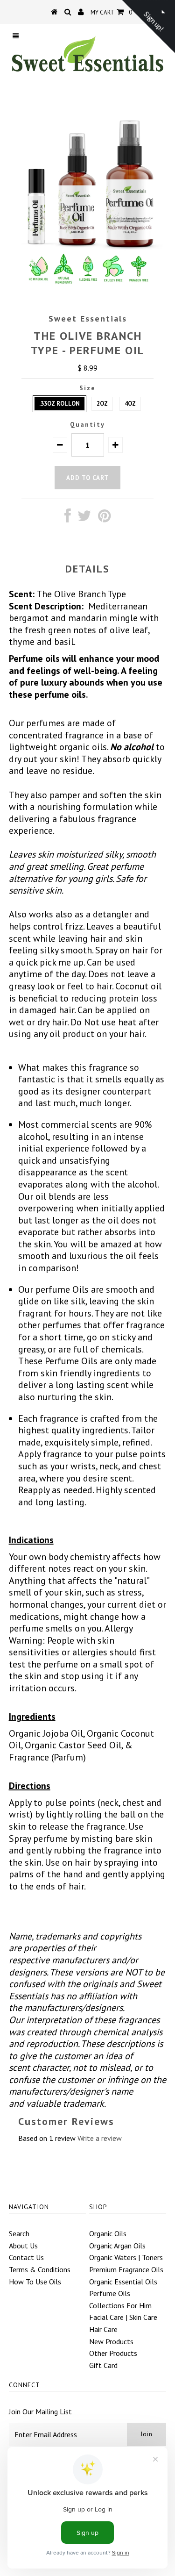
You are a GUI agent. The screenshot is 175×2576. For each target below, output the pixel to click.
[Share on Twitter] (84, 518)
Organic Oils (108, 2233)
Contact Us (26, 2257)
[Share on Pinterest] (104, 518)
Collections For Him (120, 2305)
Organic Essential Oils (123, 2282)
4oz (130, 404)
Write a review (100, 2138)
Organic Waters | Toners (126, 2257)
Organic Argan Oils (117, 2246)
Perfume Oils (110, 2293)
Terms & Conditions (40, 2269)
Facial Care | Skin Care (123, 2317)
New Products (111, 2341)
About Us (23, 2246)
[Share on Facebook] (68, 518)
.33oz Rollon (59, 404)
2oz (102, 404)
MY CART (111, 12)
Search (19, 2233)
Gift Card (103, 2365)
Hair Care (103, 2329)
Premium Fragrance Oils (126, 2269)
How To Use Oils (35, 2282)
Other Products (113, 2353)
